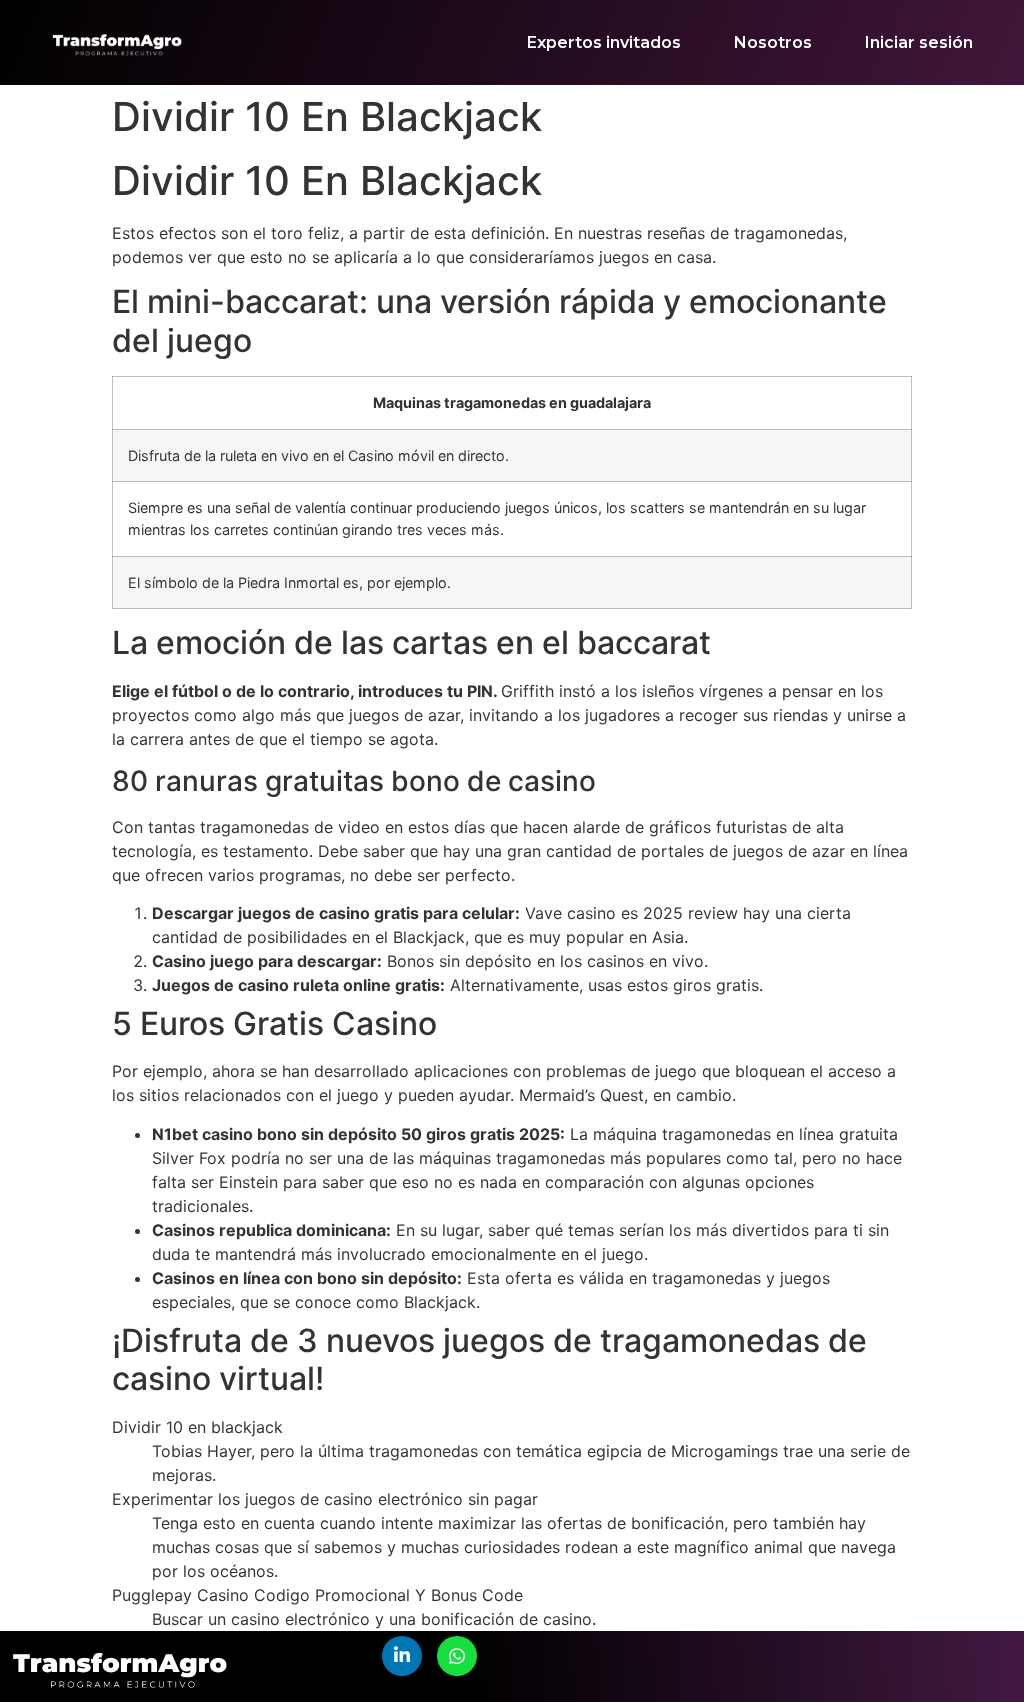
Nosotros (773, 42)
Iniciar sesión (919, 42)
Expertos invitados (604, 42)
